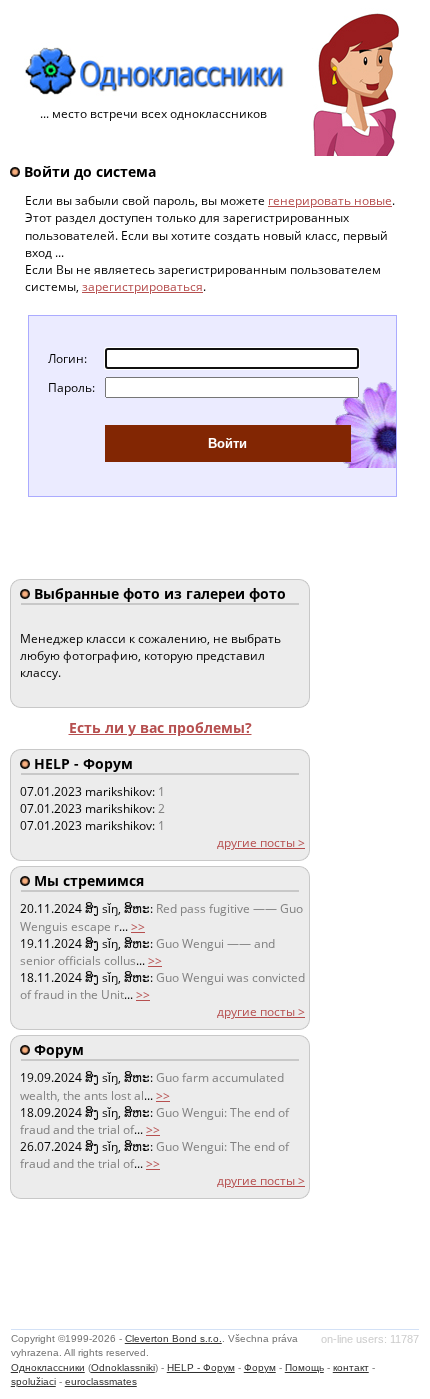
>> (138, 926)
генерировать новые (330, 200)
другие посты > (261, 842)
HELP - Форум (201, 1367)
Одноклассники (48, 1367)
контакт (351, 1367)
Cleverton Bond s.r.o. (173, 1338)
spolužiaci (33, 1381)
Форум (260, 1367)
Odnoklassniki (123, 1367)
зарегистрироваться (142, 286)
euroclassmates (101, 1381)
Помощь (304, 1367)
